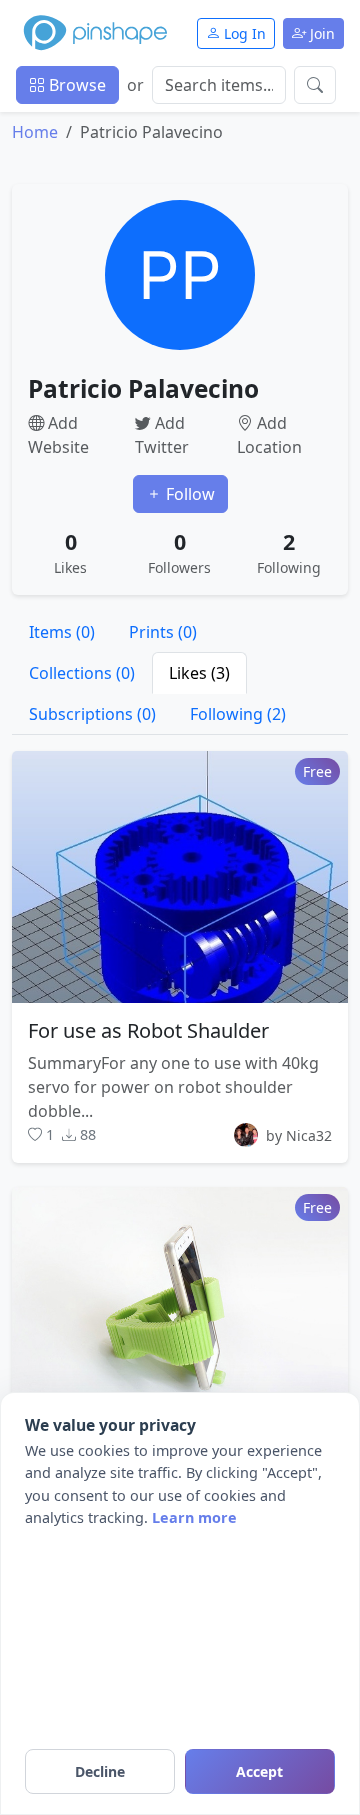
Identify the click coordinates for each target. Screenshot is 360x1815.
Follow (188, 494)
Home (35, 132)
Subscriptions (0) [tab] (92, 714)
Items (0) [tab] (62, 632)
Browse (75, 85)
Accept (259, 1771)
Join (320, 33)
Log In (243, 33)
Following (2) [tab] (238, 714)
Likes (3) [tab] (199, 673)
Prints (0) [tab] (163, 632)
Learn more (194, 1517)
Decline (100, 1771)
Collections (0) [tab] (82, 673)
